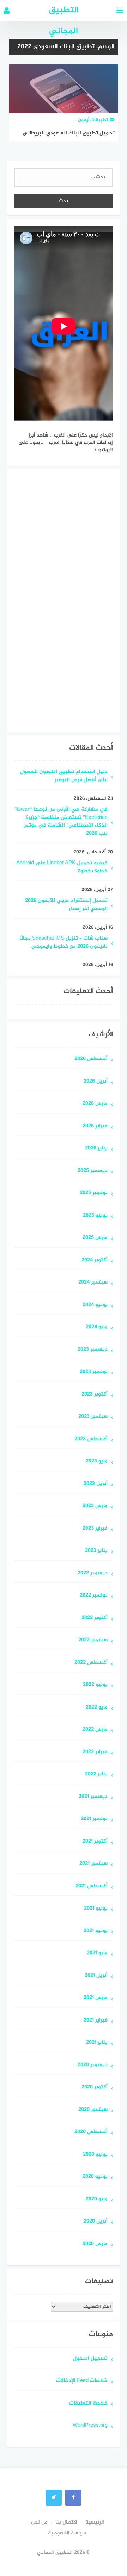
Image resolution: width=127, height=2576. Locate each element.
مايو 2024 (97, 1327)
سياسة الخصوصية (67, 2533)
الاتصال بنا (66, 2522)
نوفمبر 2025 (94, 1193)
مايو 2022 (97, 1708)
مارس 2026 (95, 1104)
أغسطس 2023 (91, 1439)
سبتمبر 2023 (93, 1417)
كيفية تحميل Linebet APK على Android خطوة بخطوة (62, 867)
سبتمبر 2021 (93, 1864)
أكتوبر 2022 (95, 1618)
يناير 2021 (97, 2043)
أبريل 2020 (96, 2222)
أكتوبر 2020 (95, 2088)
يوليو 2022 (95, 1685)
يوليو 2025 (95, 1216)
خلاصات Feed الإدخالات (82, 2381)
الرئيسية (95, 2522)
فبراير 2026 (95, 1126)
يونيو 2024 (95, 1305)
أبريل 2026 (96, 1082)
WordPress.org (90, 2426)
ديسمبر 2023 (93, 1350)
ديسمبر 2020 (93, 2065)
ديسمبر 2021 (93, 1797)
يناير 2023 (96, 1551)
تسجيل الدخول (90, 2359)
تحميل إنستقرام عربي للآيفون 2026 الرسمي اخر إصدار (66, 905)
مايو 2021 (97, 1953)
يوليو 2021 (96, 1909)
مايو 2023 (97, 1462)
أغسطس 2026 (91, 1059)
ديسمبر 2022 (93, 1574)
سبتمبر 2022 (93, 1640)
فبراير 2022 (95, 1752)
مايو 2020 (97, 2199)
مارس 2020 (95, 2244)
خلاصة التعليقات (88, 2404)
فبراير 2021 (96, 2021)
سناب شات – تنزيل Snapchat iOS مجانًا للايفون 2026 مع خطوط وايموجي (64, 943)
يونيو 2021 (96, 1931)
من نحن (39, 2522)
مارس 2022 (95, 1730)
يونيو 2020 (95, 2177)
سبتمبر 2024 (93, 1283)
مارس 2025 (95, 1238)
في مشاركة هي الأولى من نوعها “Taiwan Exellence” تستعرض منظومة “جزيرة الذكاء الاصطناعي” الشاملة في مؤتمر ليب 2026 (61, 822)
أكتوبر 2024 (95, 1261)
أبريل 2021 (96, 1976)
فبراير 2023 (95, 1529)
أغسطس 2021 (92, 1886)
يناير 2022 (96, 1775)
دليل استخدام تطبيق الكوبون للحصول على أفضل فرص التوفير (64, 776)
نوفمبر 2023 (94, 1372)
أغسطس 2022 (91, 1663)
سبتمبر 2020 (93, 2110)
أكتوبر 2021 (95, 1842)
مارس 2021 (96, 1998)
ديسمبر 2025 (93, 1171)
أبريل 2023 (96, 1484)
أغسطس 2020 (91, 2132)
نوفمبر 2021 (94, 1819)
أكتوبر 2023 (95, 1395)
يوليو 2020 (95, 2155)
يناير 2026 (96, 1149)
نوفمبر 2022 (94, 1596)
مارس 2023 (95, 1506)
